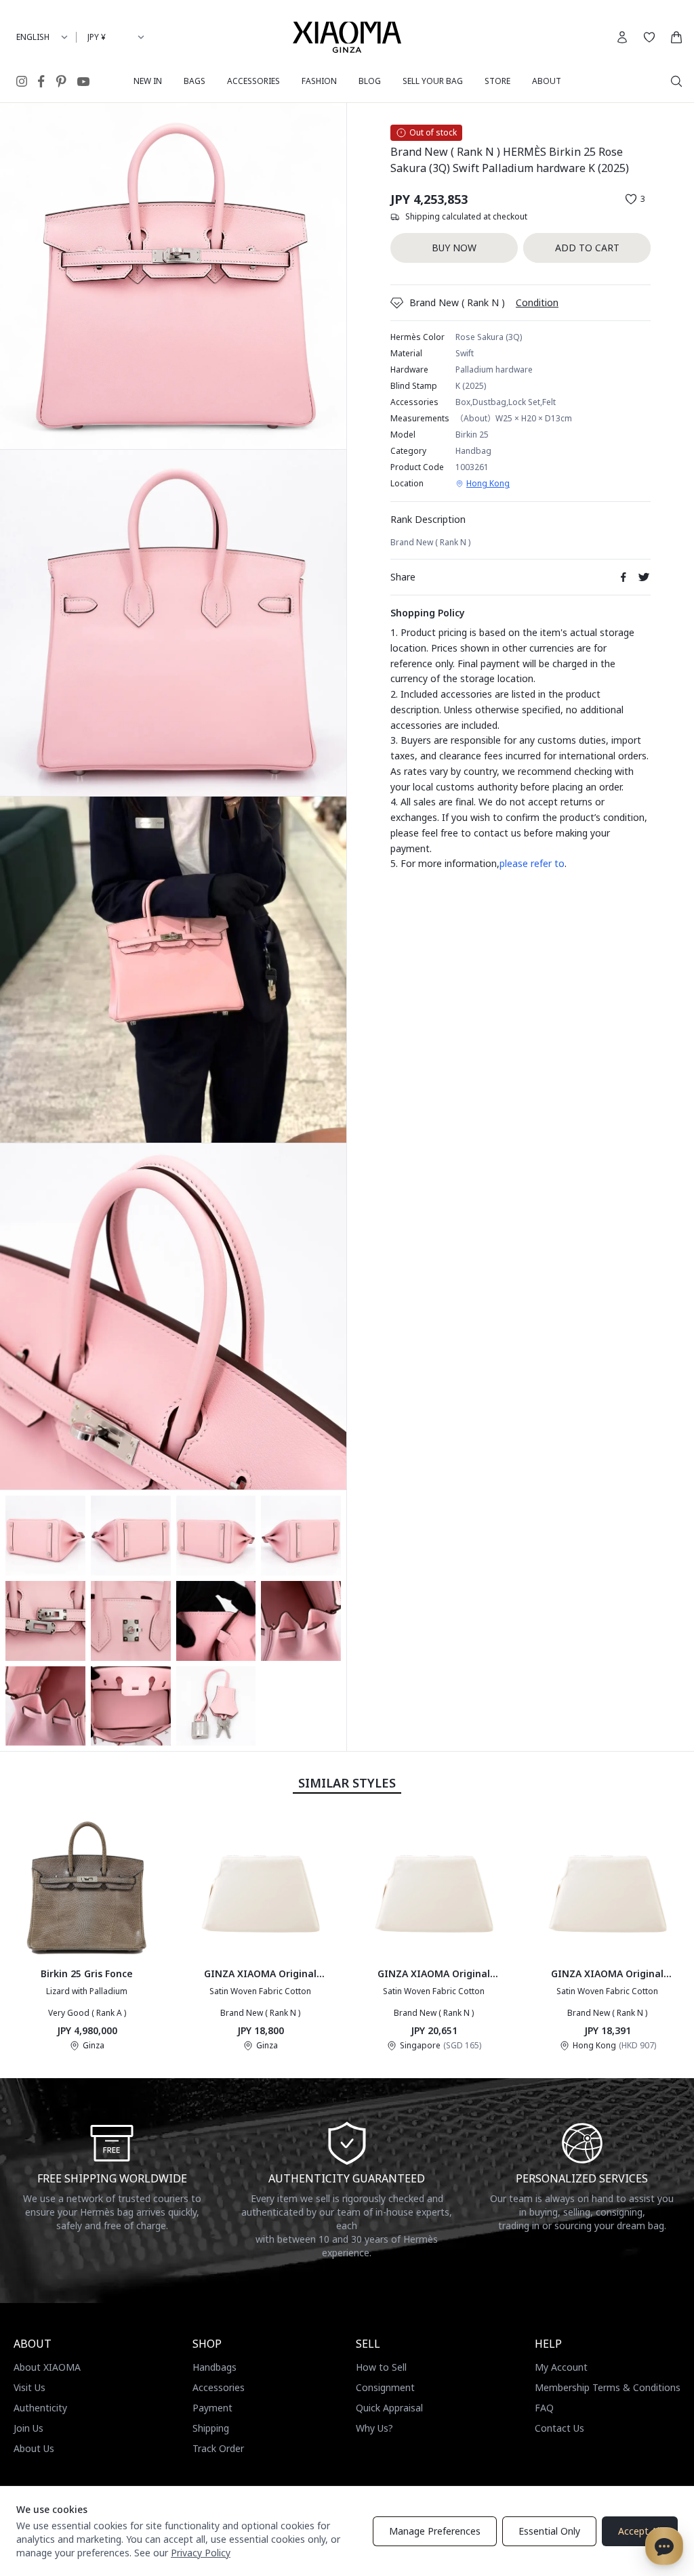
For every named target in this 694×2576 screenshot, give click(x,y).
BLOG (370, 81)
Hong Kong (488, 484)
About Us (34, 2448)
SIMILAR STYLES (347, 1783)
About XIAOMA (47, 2367)
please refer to (532, 863)
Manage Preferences (435, 2531)
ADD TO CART (587, 248)
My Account (561, 2367)
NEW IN (148, 81)
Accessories (219, 2387)
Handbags (215, 2367)
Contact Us (559, 2428)
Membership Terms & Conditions (608, 2387)
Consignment (385, 2387)
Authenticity (40, 2408)
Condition (537, 302)
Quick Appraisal (389, 2408)
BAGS (195, 81)
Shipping (211, 2428)
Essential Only (549, 2531)
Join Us (28, 2428)
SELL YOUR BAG (433, 81)
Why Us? (374, 2428)
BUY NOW (454, 248)
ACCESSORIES (253, 81)
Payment (212, 2408)
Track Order (218, 2448)
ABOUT (547, 81)
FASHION (319, 81)
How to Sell (381, 2367)
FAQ (544, 2408)
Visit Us (29, 2387)
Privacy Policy (201, 2553)
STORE (497, 81)
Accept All (640, 2531)
